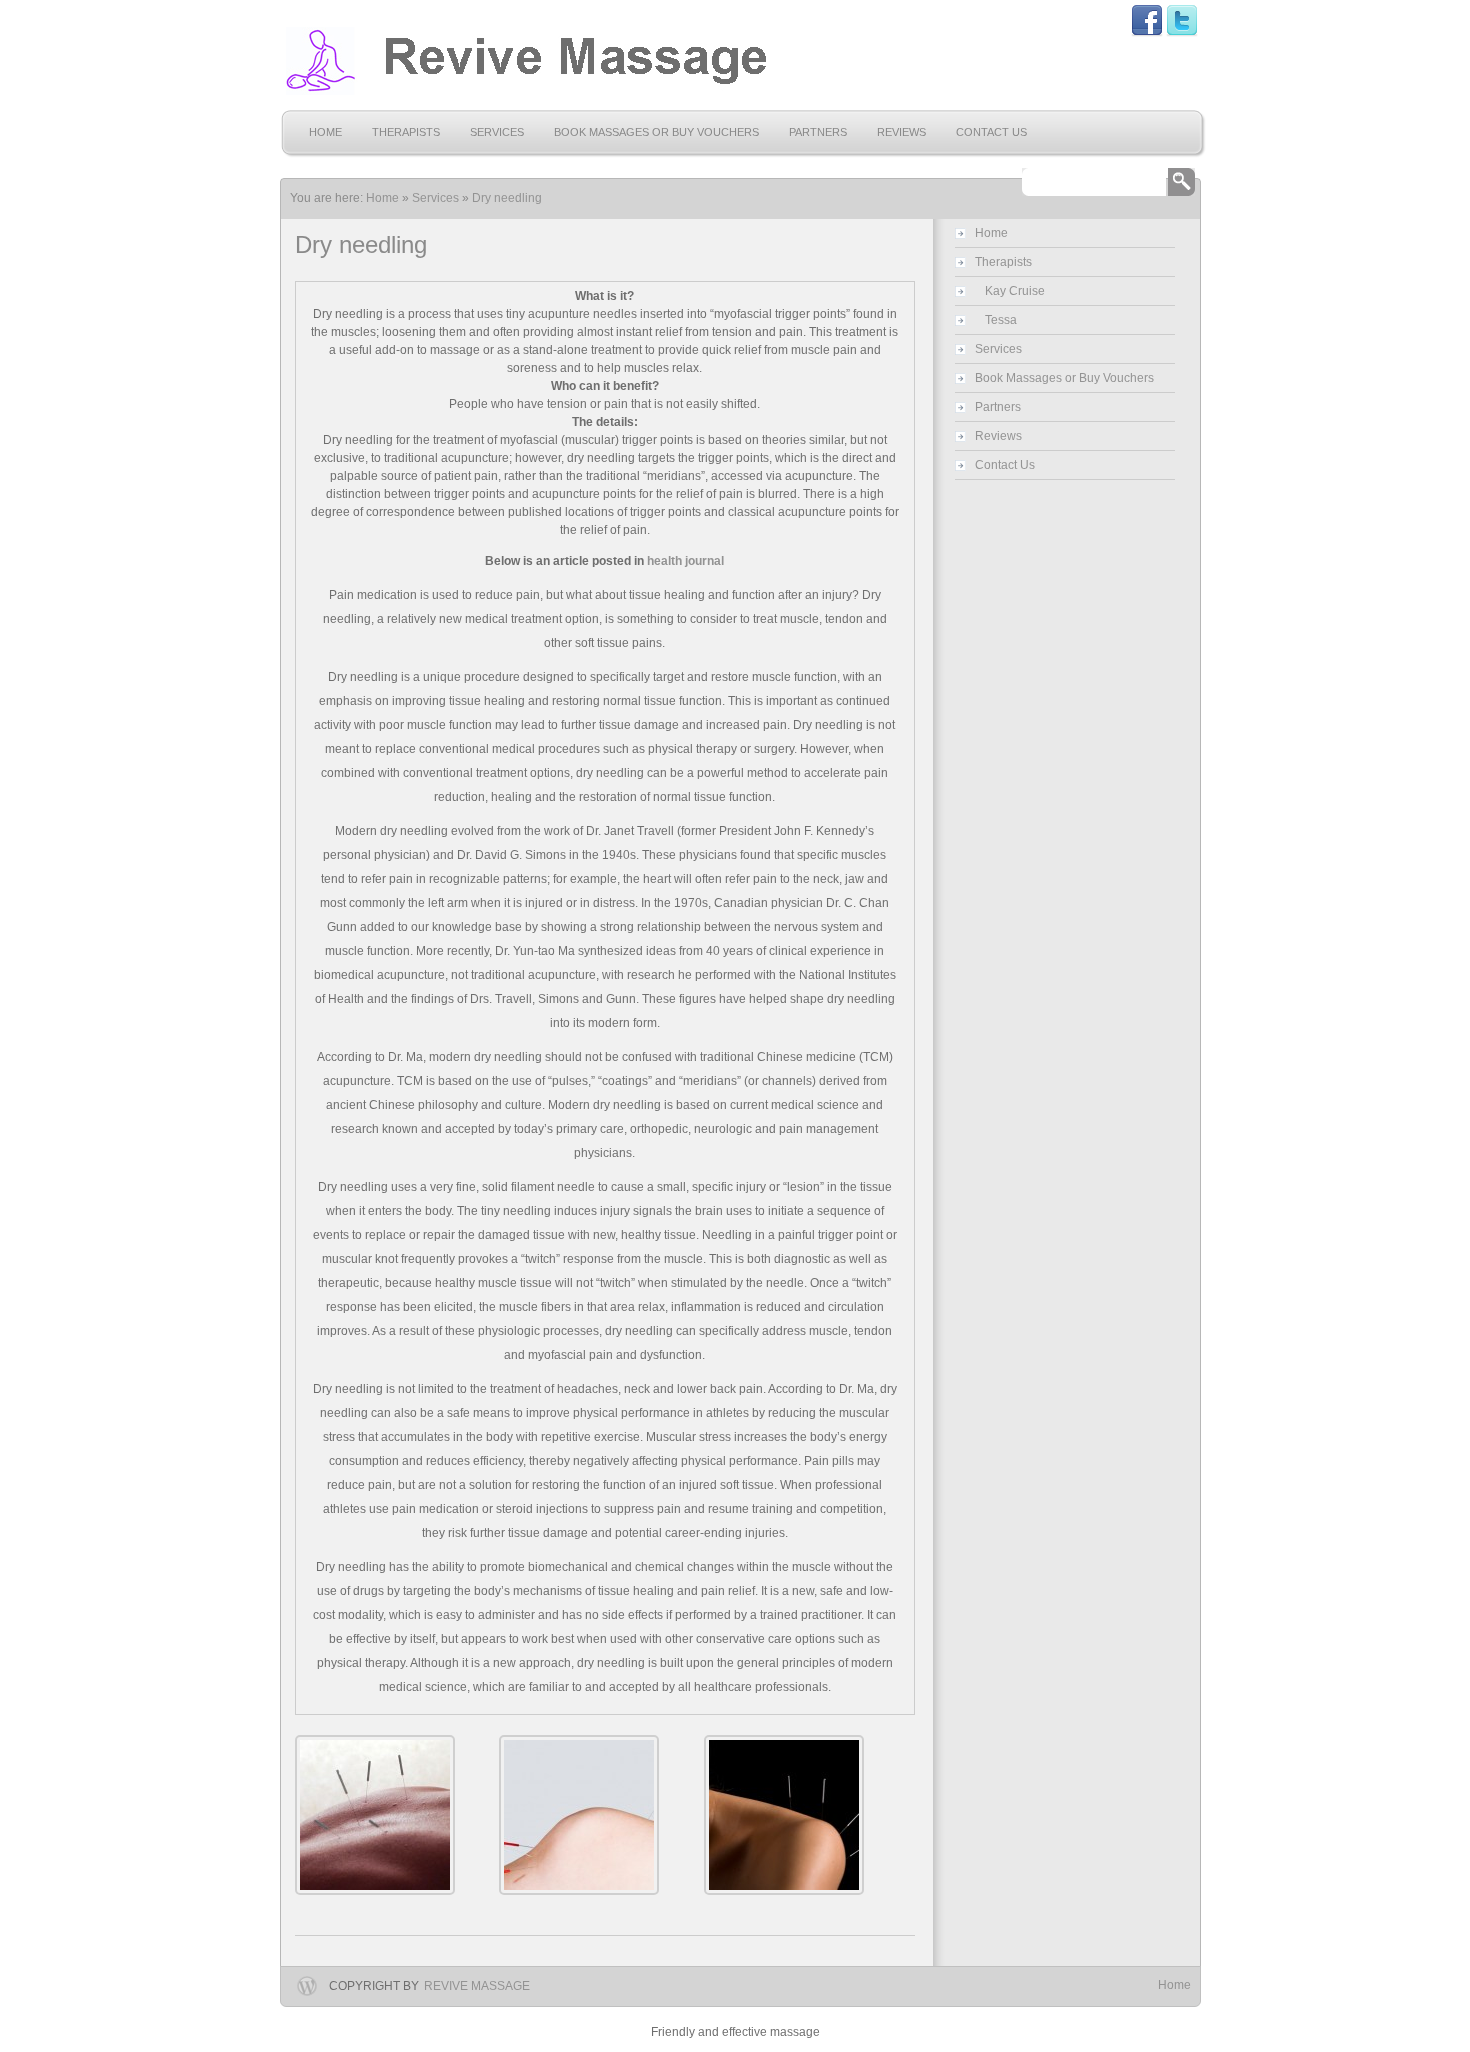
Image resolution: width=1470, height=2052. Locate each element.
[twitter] (1182, 33)
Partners (818, 132)
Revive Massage (477, 1986)
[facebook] (1147, 33)
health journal (685, 561)
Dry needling (507, 198)
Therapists (406, 132)
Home (325, 132)
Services (497, 132)
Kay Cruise (1015, 291)
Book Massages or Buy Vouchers (656, 132)
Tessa (1001, 320)
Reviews (901, 132)
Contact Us (991, 132)
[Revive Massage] (525, 61)
